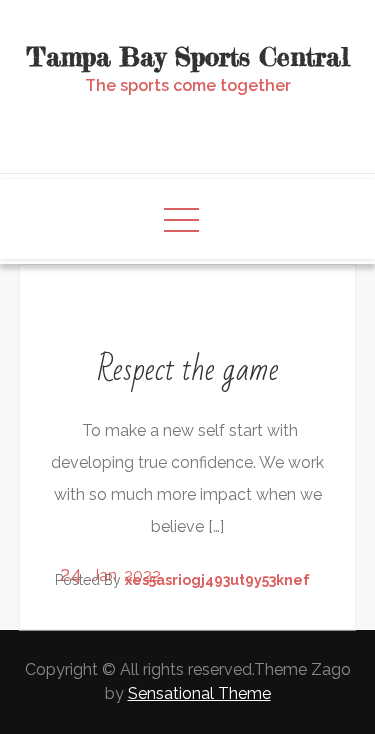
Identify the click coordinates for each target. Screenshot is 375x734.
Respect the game (188, 369)
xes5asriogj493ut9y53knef (217, 580)
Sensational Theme (199, 693)
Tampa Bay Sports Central (188, 56)
